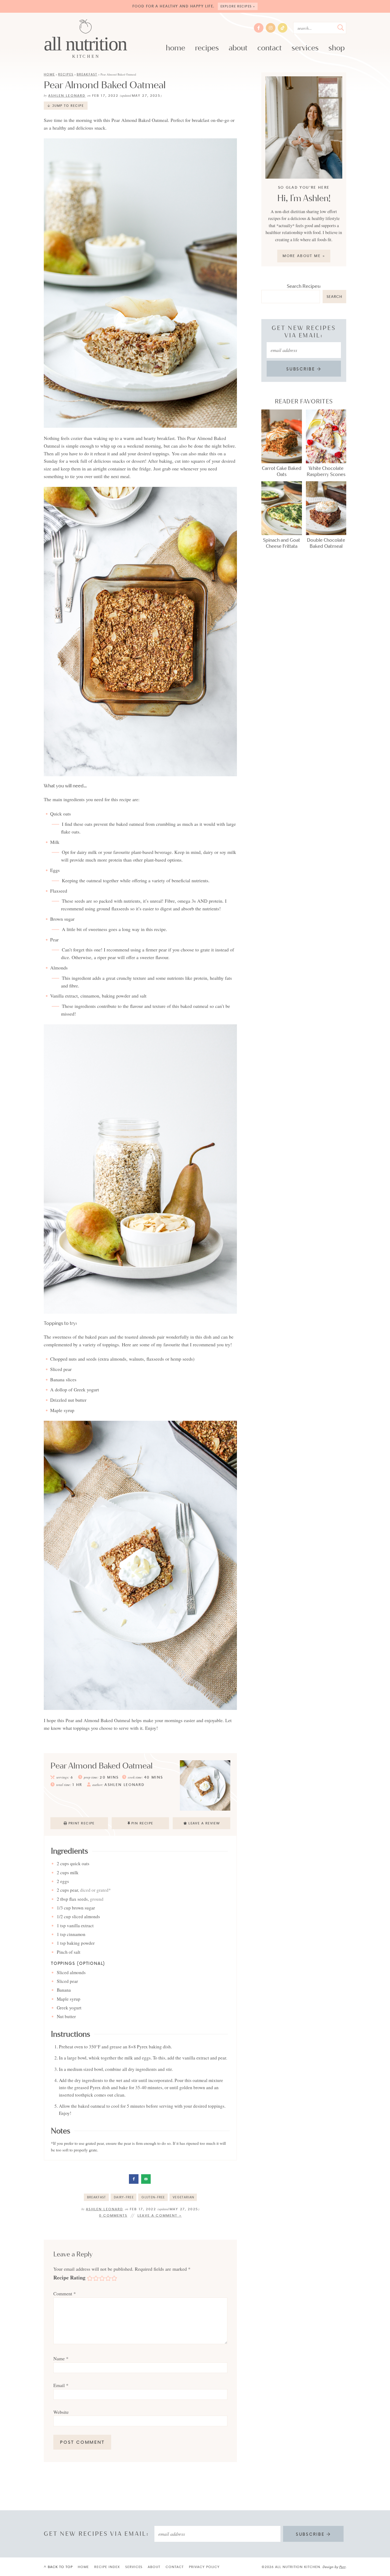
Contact (270, 48)
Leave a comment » (160, 2215)
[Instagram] (271, 28)
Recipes (207, 48)
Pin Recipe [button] (142, 1823)
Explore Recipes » (238, 6)
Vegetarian (183, 2197)
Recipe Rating (69, 2277)
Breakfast (87, 74)
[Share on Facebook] (134, 2179)
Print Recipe (82, 1823)
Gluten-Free (153, 2197)
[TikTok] (283, 28)
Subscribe (302, 369)
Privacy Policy (204, 2567)
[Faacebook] (259, 28)
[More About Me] (304, 128)
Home (175, 48)
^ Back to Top (58, 2567)
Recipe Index (107, 2567)
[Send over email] (146, 2179)
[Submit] (341, 28)
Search (334, 296)
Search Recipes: (304, 286)
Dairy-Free (124, 2197)
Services (305, 48)
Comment (65, 2293)
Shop (337, 48)
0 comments (113, 2215)
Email (61, 2385)
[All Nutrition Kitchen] (86, 39)
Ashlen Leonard (67, 95)
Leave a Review (204, 1823)
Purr (342, 2567)
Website (61, 2412)
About (238, 48)
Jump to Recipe (68, 106)
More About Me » (304, 256)
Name (61, 2358)
